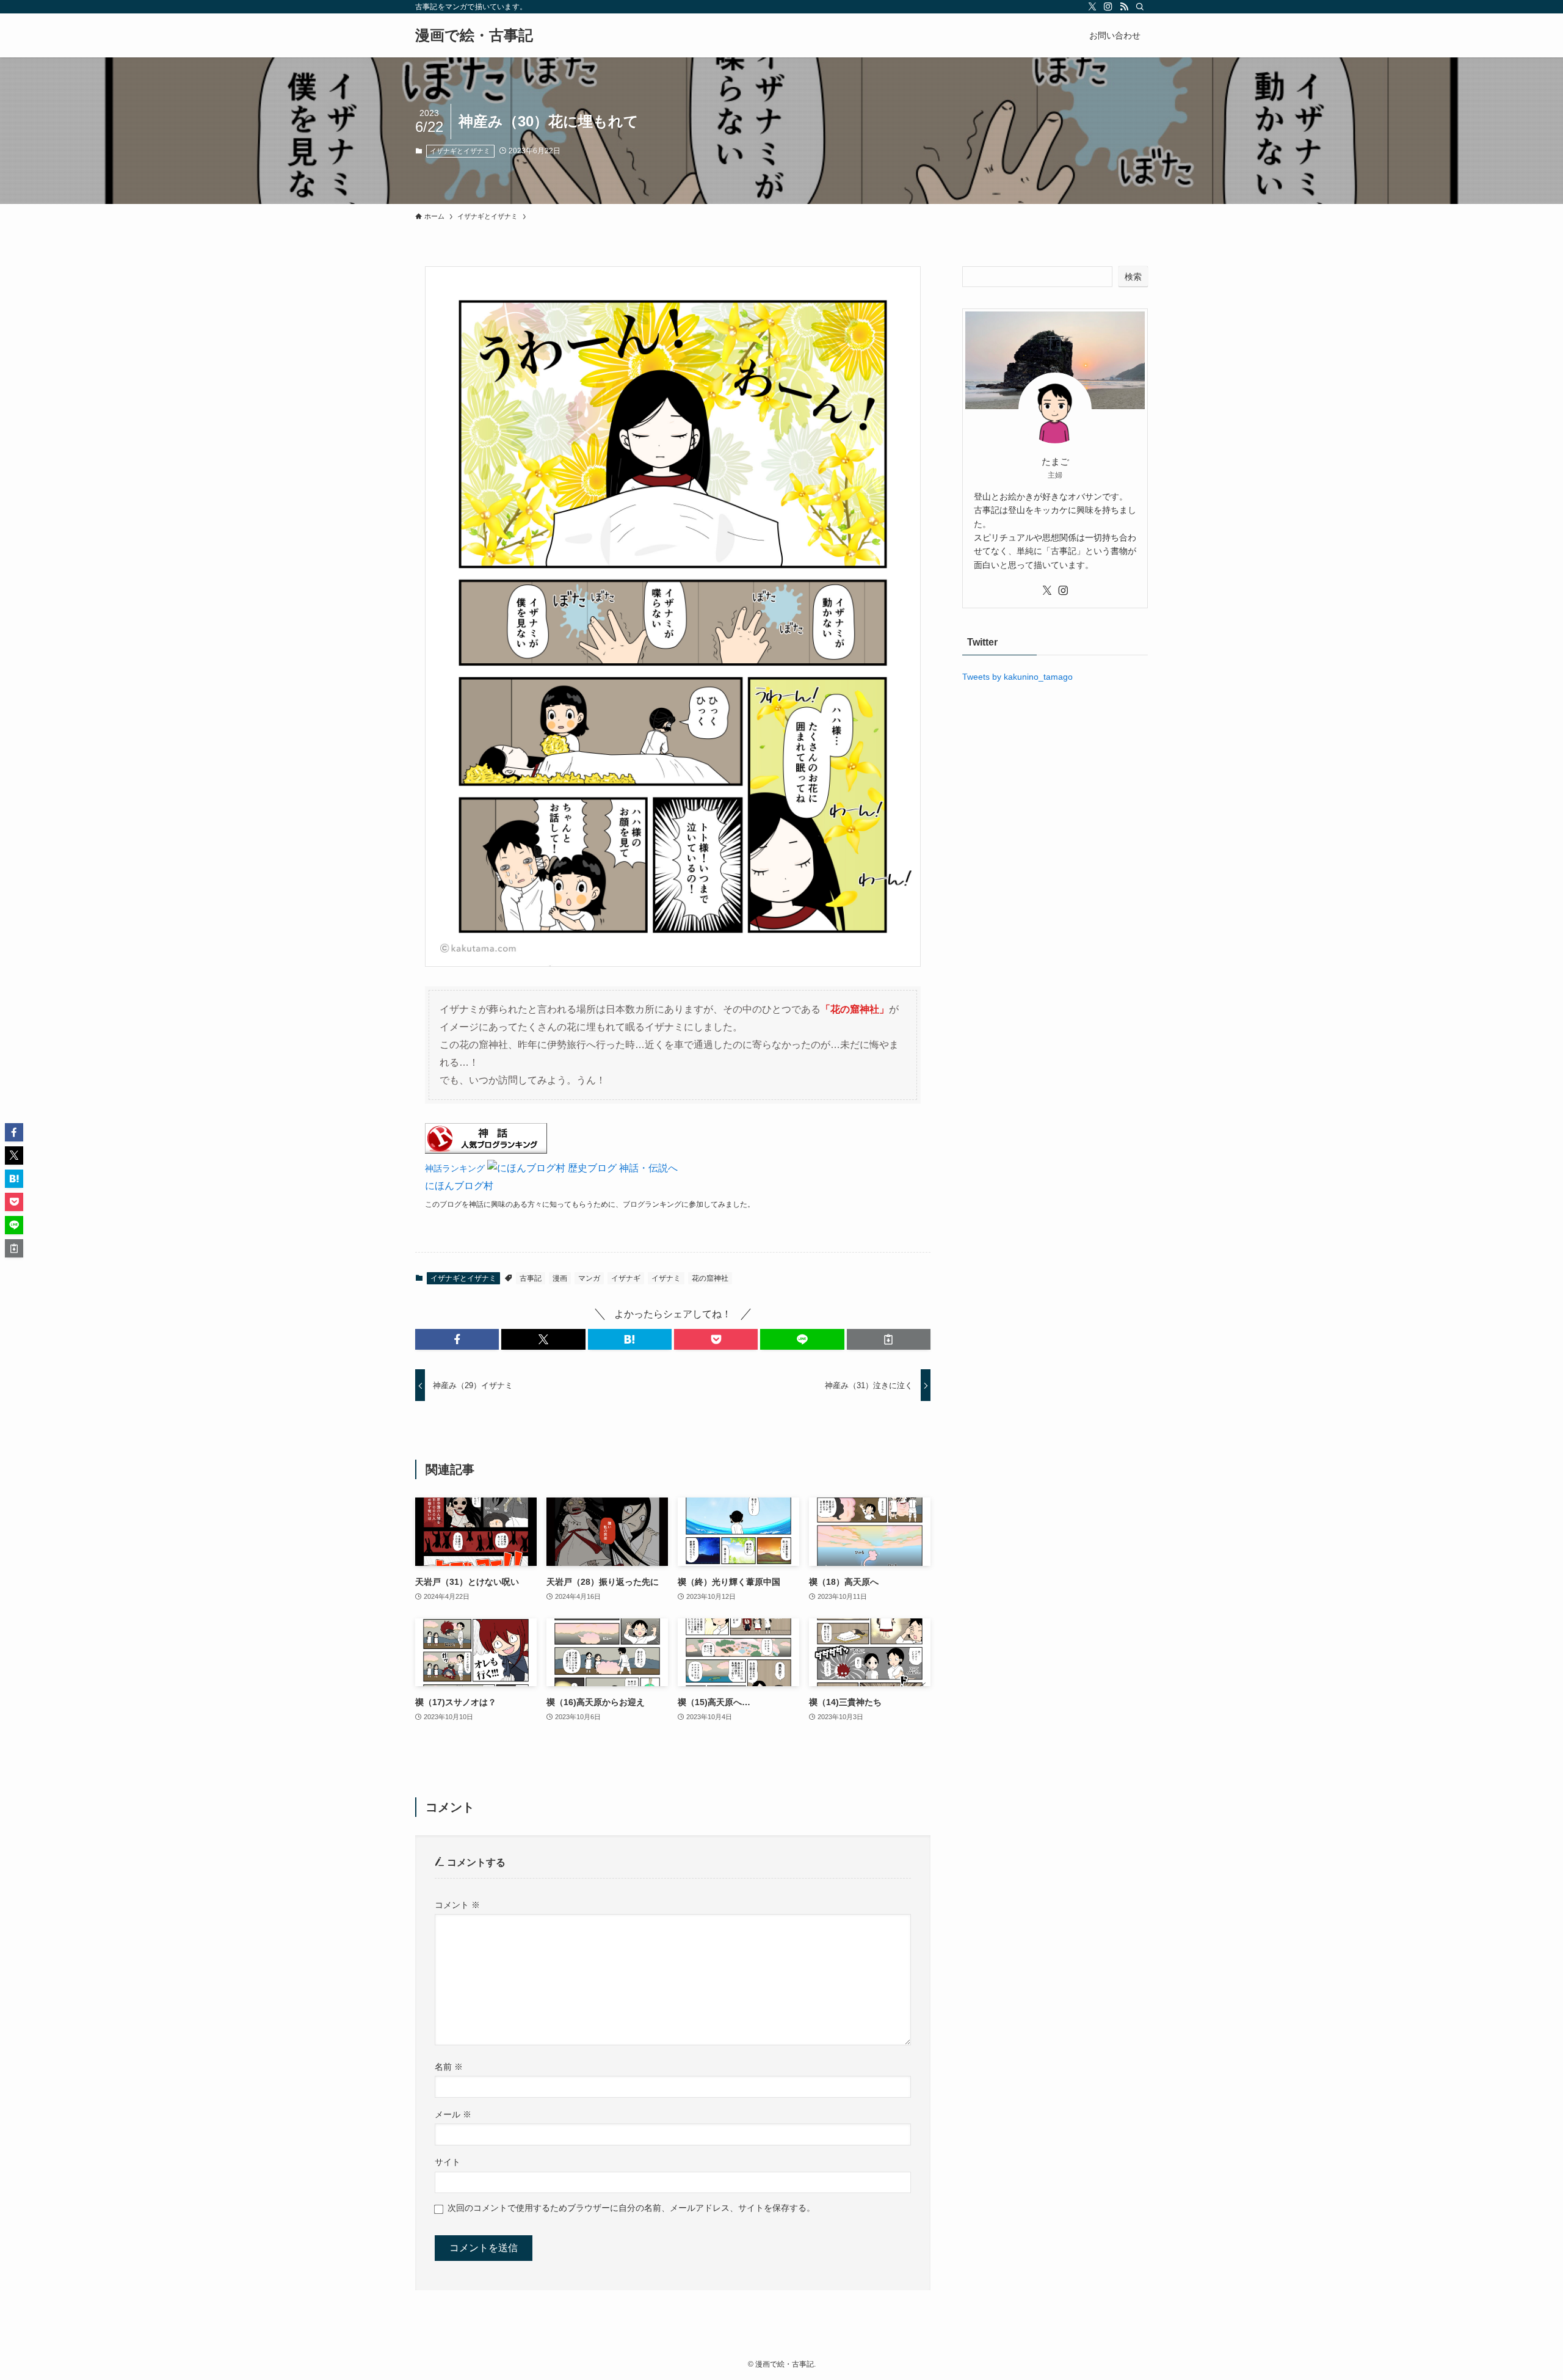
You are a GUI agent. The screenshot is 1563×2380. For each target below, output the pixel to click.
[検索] (1140, 7)
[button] (457, 1339)
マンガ (589, 1278)
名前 (449, 2067)
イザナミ (666, 1278)
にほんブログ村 (459, 1186)
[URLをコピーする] (889, 1339)
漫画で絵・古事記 (474, 35)
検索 (1133, 277)
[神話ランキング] (486, 1150)
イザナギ (626, 1278)
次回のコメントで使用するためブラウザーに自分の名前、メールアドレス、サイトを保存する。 (631, 2208)
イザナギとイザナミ (460, 151)
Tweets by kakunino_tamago (1017, 677)
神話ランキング (455, 1168)
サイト (448, 2162)
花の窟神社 (710, 1278)
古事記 (531, 1278)
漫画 (560, 1278)
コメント (457, 1905)
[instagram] (1108, 7)
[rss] (1124, 7)
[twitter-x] (1092, 7)
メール (453, 2114)
